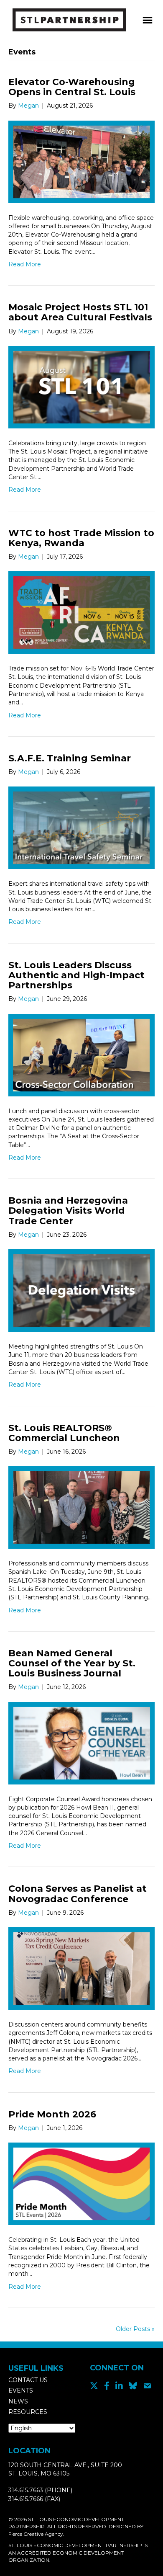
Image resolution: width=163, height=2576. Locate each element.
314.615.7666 (26, 2499)
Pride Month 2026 (52, 2114)
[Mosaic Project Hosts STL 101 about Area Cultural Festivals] (81, 387)
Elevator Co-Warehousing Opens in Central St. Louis (72, 87)
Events (21, 2390)
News (18, 2401)
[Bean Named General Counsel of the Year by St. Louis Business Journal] (81, 1743)
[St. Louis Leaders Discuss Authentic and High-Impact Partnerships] (81, 1055)
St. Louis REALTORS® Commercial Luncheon (64, 1433)
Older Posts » (135, 2329)
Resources (28, 2412)
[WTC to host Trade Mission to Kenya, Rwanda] (81, 612)
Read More (25, 264)
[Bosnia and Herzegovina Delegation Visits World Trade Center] (81, 1290)
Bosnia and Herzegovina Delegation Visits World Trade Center (68, 1211)
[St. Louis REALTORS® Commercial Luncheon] (81, 1507)
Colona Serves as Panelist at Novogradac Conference (78, 1894)
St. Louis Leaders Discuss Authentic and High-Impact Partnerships (76, 975)
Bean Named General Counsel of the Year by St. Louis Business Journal (72, 1663)
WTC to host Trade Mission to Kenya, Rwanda (81, 538)
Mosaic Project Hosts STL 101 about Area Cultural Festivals (80, 312)
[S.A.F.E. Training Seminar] (81, 828)
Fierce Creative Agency (36, 2534)
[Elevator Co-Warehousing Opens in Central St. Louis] (81, 161)
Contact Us (28, 2380)
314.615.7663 (26, 2490)
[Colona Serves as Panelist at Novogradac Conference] (81, 1968)
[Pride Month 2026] (81, 2183)
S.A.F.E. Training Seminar (70, 758)
